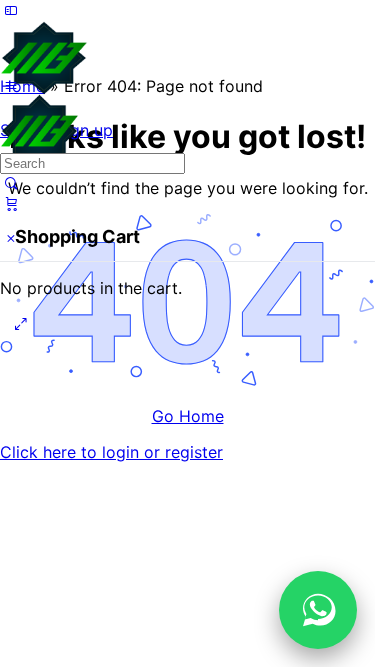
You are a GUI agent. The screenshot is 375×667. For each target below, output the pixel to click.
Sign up (84, 130)
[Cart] (11, 203)
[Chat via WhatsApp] (318, 610)
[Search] (11, 183)
